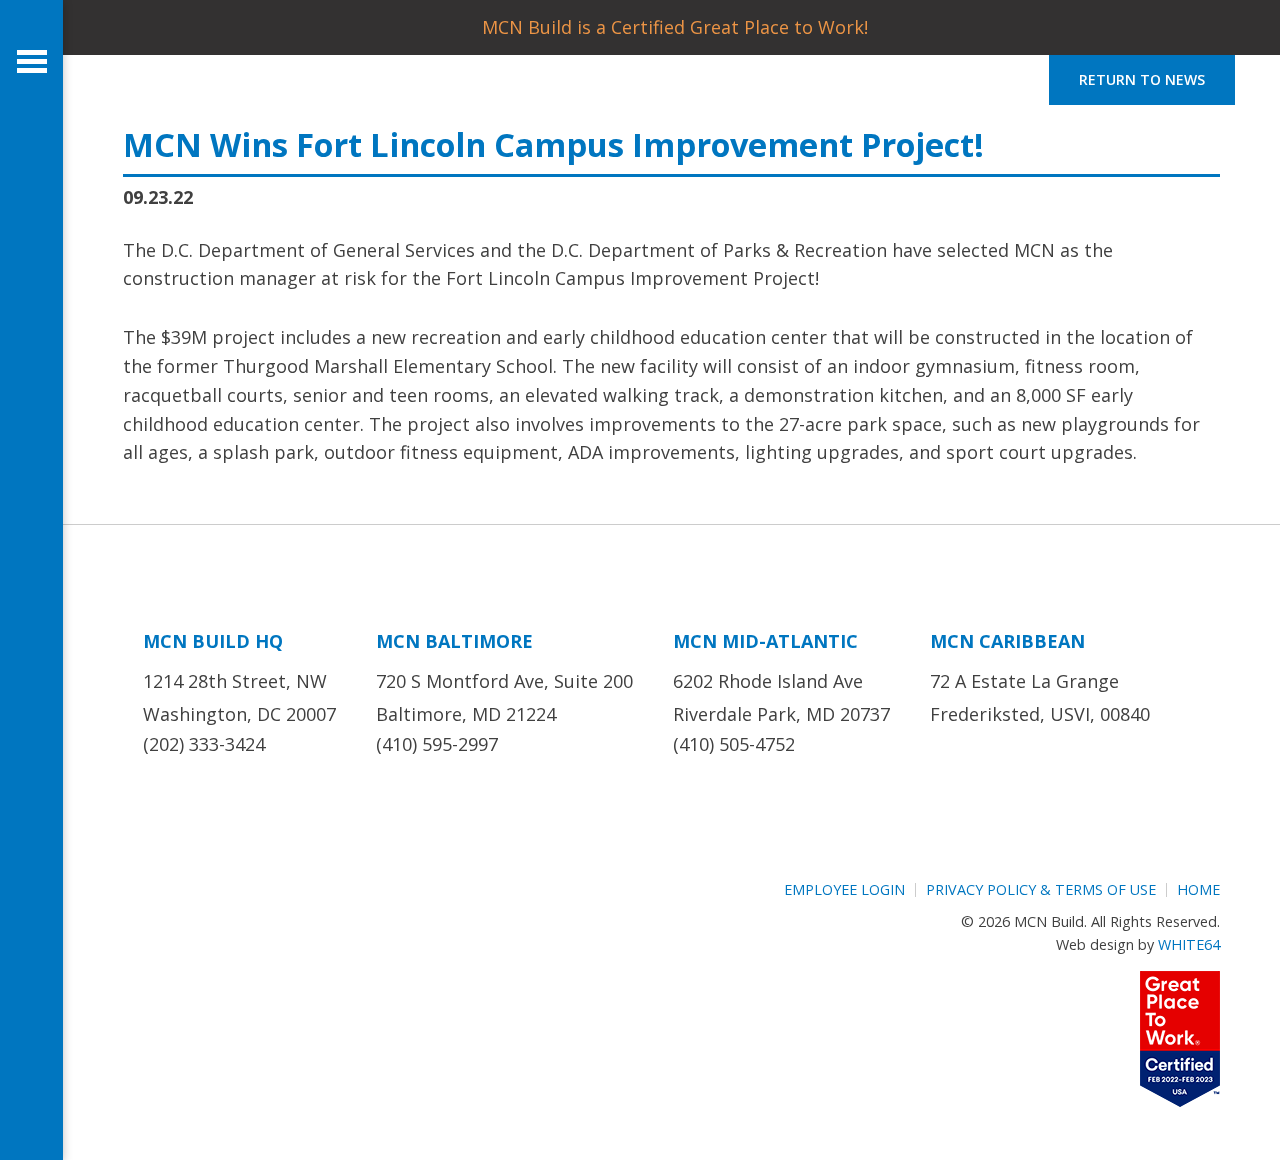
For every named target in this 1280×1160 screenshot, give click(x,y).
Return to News (1142, 79)
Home (1198, 889)
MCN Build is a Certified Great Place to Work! (675, 27)
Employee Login (844, 889)
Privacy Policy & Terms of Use (1041, 889)
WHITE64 (1189, 944)
